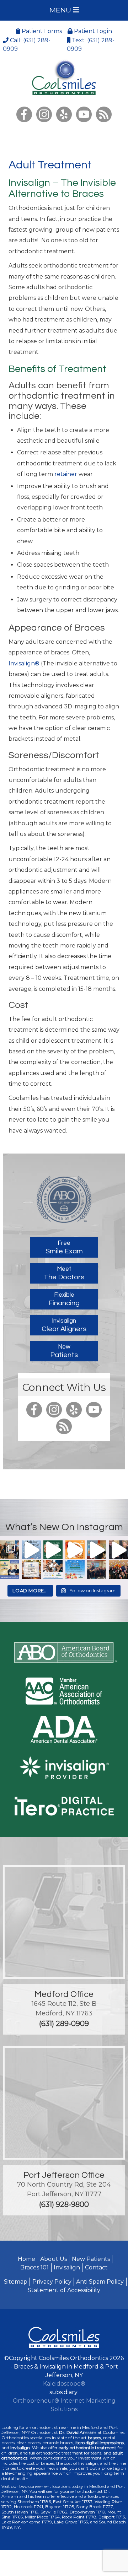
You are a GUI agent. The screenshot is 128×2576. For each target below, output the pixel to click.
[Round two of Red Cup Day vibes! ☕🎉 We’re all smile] (97, 1570)
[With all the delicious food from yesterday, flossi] (53, 1550)
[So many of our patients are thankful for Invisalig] (53, 1570)
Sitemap (16, 2282)
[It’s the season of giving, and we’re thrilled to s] (31, 1550)
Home (26, 2259)
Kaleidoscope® (64, 2384)
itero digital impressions (100, 2443)
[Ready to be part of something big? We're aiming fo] (10, 1570)
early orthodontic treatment (87, 2448)
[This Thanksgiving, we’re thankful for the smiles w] (75, 1550)
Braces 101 (34, 2267)
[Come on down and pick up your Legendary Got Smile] (97, 1550)
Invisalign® (24, 663)
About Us (54, 2259)
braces (94, 2438)
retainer (66, 474)
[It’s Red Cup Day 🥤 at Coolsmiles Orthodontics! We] (118, 1570)
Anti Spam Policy (100, 2282)
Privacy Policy (52, 2282)
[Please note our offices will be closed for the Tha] (31, 1570)
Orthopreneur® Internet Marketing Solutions (64, 2405)
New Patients (91, 2259)
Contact (96, 2267)
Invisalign (67, 2267)
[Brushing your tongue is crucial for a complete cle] (118, 1550)
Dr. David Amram (78, 2432)
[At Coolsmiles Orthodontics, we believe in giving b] (10, 1550)
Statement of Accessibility (64, 2290)
